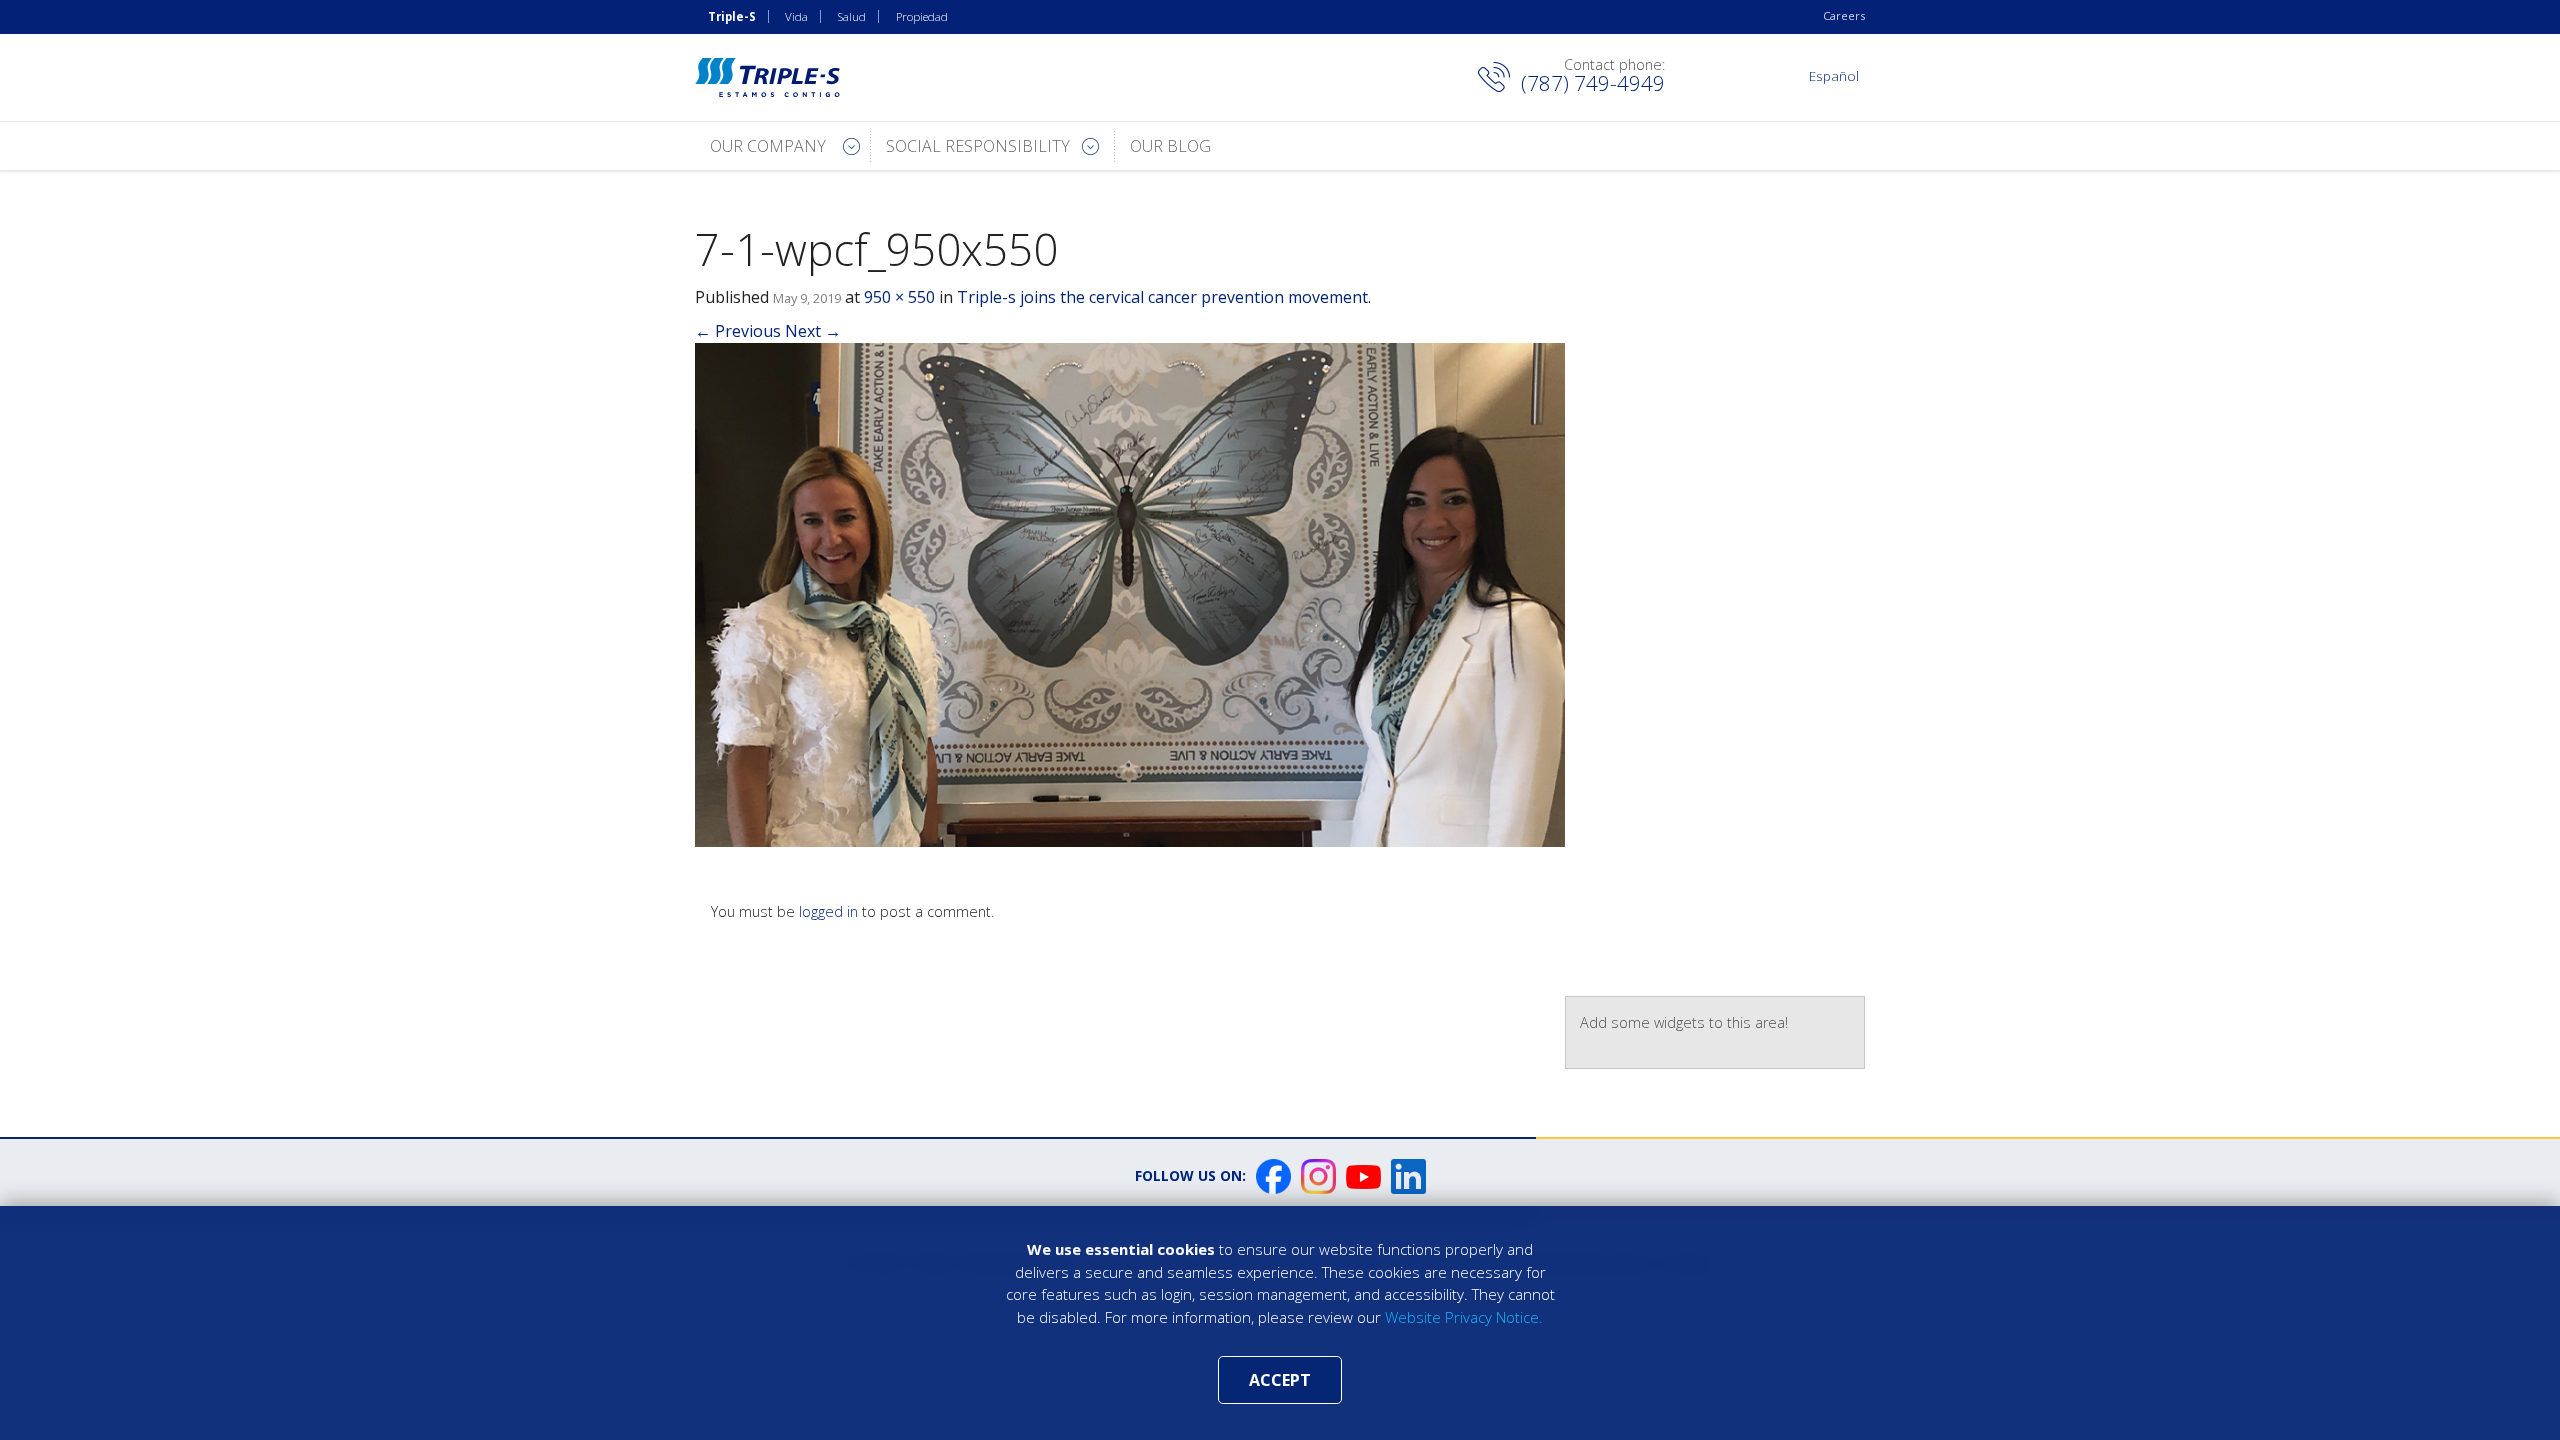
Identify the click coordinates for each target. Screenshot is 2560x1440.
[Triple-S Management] (767, 77)
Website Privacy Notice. (1464, 1317)
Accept (1280, 1380)
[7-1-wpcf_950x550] (1130, 593)
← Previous (738, 331)
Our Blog (1170, 146)
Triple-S (732, 16)
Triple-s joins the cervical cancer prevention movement (1162, 297)
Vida (796, 16)
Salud (852, 16)
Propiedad (922, 16)
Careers (1844, 15)
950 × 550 (899, 297)
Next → (813, 331)
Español (1834, 75)
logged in (828, 911)
